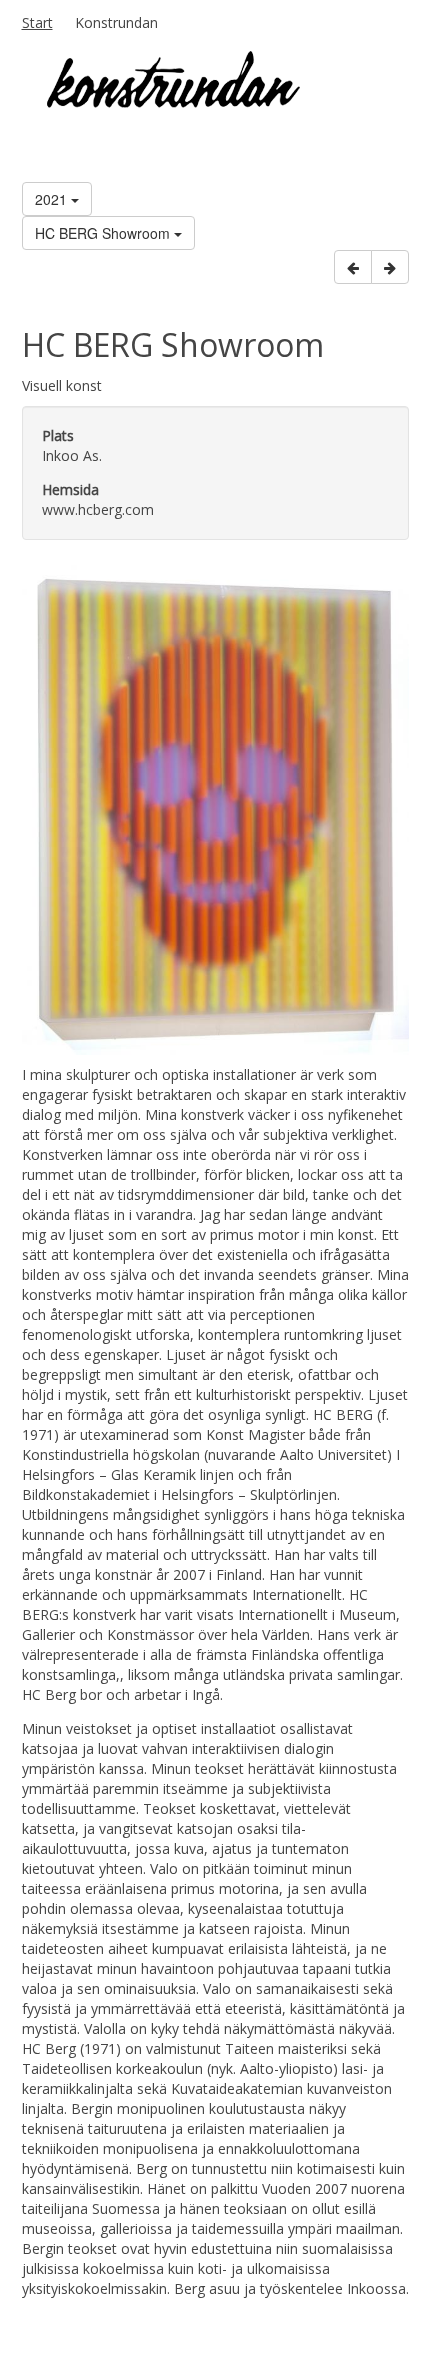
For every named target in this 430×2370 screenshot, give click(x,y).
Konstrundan (116, 22)
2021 (53, 199)
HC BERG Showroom (104, 233)
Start (37, 22)
